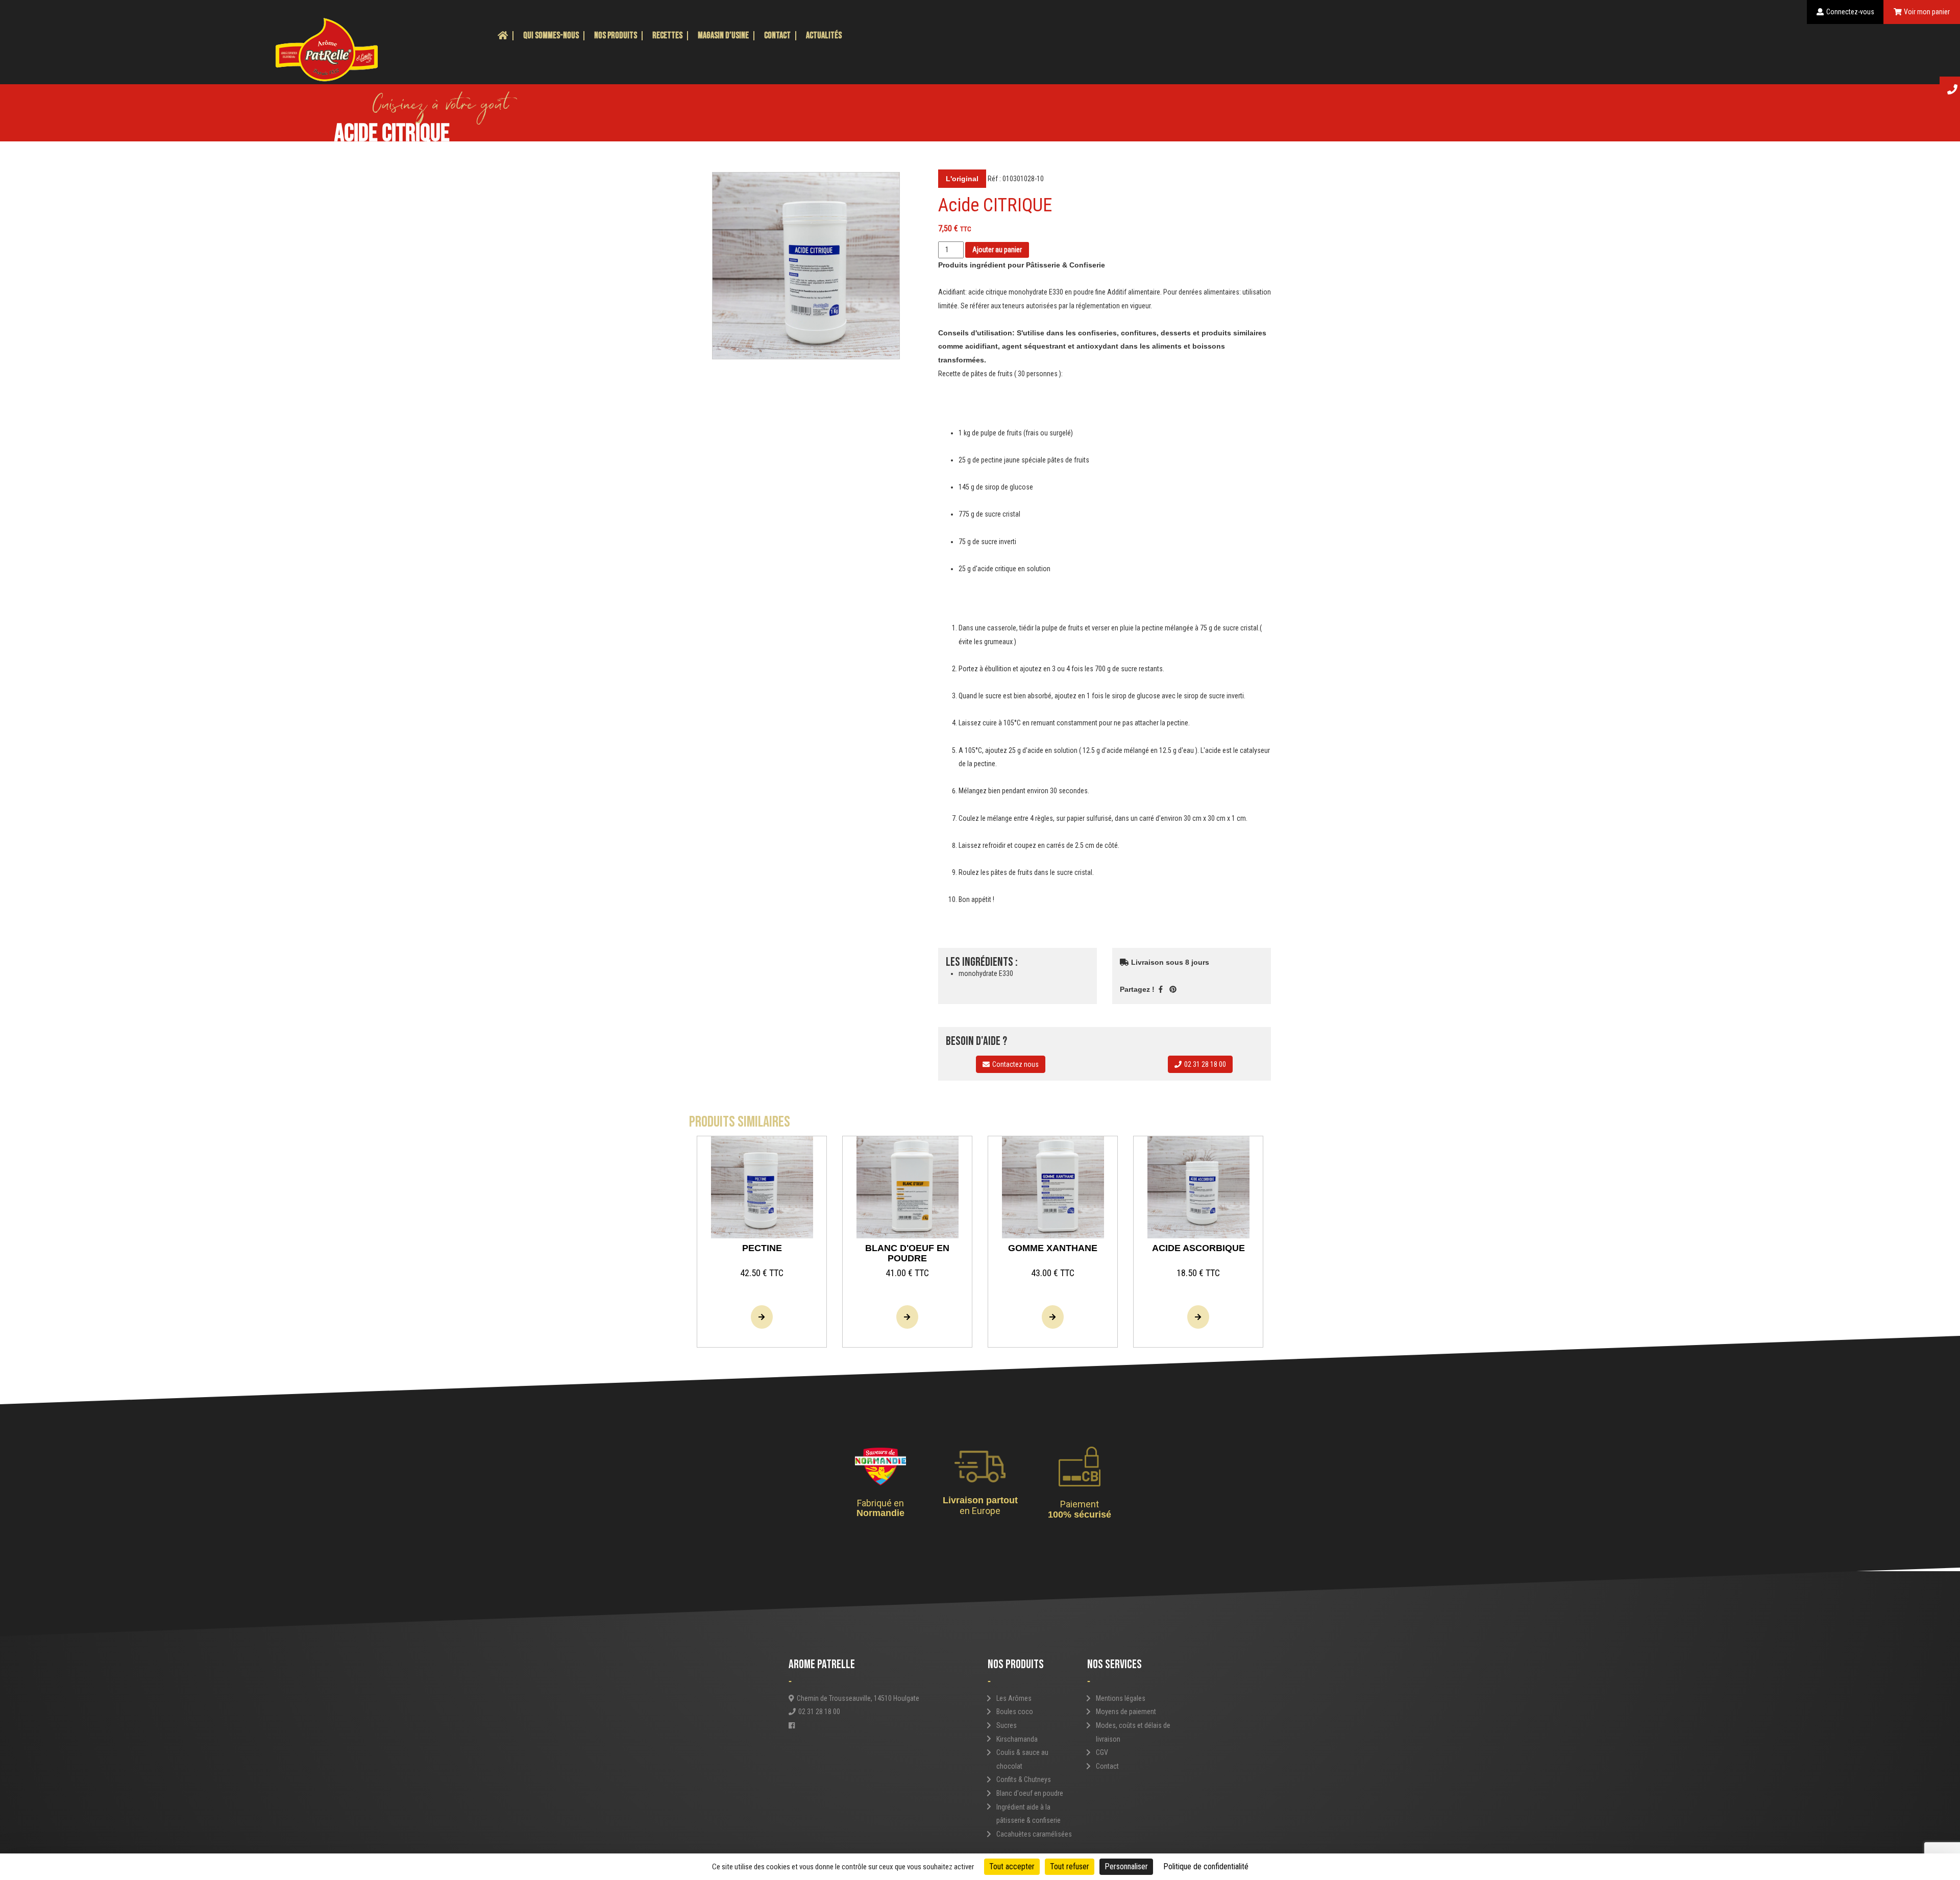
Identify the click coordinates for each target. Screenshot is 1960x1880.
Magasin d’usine (723, 35)
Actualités (824, 35)
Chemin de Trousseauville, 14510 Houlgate (858, 1698)
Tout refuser (1070, 1866)
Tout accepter (1012, 1866)
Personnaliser (1126, 1866)
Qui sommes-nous (551, 35)
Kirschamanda (1017, 1739)
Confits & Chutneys (1024, 1779)
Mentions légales (1121, 1698)
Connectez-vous (1850, 12)
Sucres (1007, 1725)
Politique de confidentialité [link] (1206, 1866)
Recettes (667, 35)
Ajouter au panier (997, 250)
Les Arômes (1014, 1698)
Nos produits (616, 35)
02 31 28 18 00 (1205, 1064)
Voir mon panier (1927, 12)
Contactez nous (1015, 1064)
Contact (777, 35)
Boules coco (1015, 1712)
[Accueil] (503, 36)
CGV (1102, 1752)
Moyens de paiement (1126, 1712)
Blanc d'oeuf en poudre (1030, 1793)
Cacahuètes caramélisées (1034, 1834)
